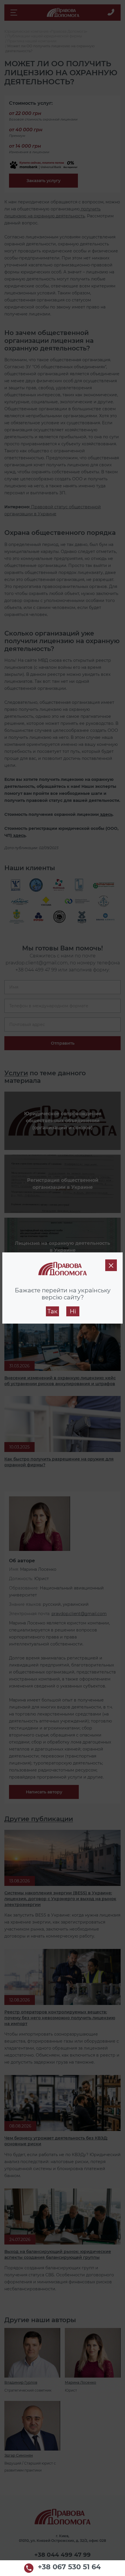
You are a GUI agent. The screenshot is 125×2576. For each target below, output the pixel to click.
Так (52, 1311)
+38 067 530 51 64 (69, 2567)
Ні (73, 1311)
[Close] (111, 1265)
